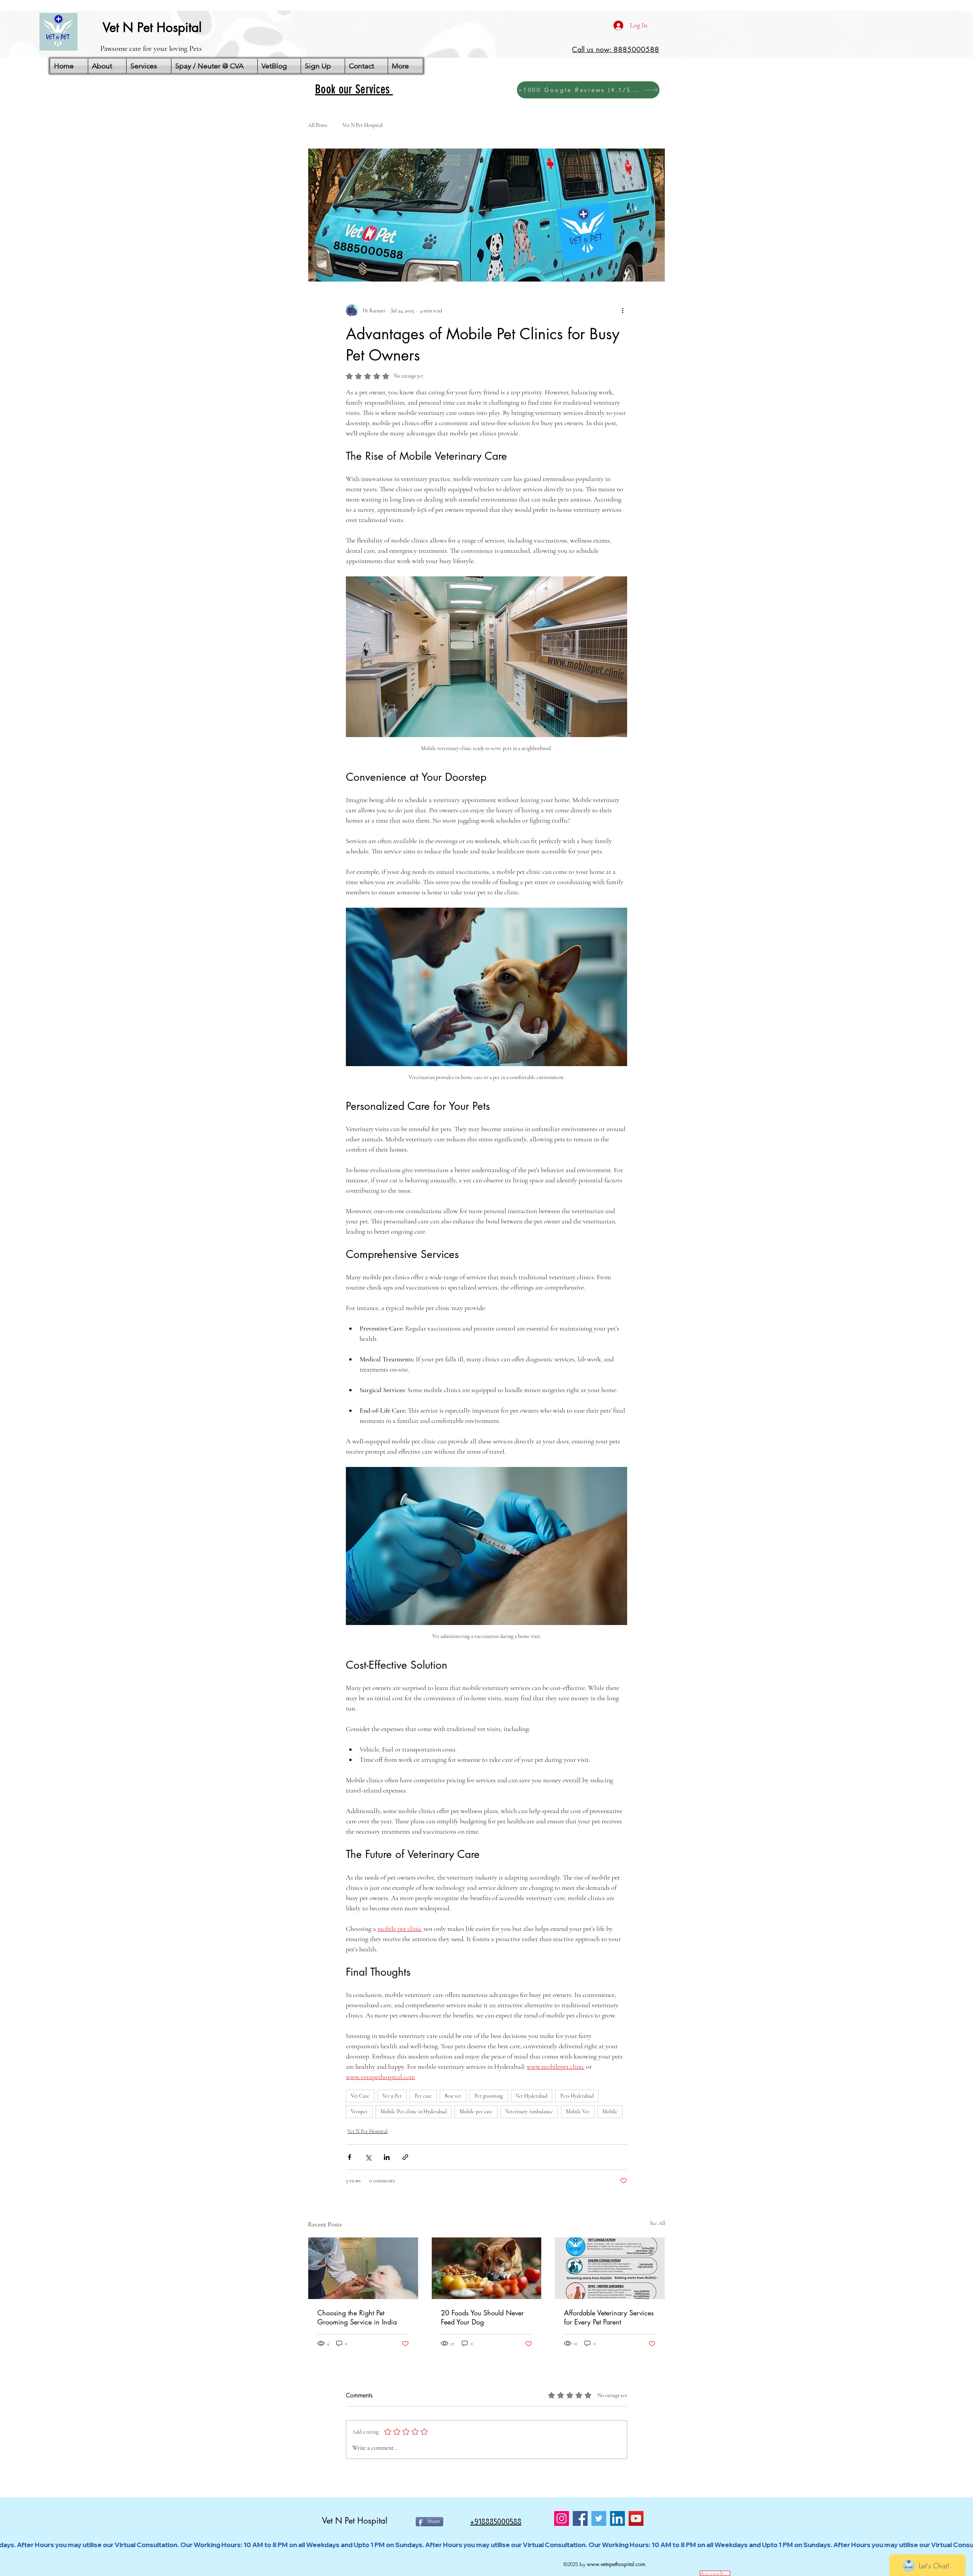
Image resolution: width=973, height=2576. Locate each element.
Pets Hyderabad (577, 2096)
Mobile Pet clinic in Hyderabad (414, 2112)
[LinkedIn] (617, 2518)
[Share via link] (405, 2157)
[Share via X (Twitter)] (368, 2157)
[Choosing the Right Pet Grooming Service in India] (363, 2268)
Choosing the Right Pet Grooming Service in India (357, 2317)
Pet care (423, 2096)
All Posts (318, 125)
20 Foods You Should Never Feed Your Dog (482, 2317)
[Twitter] (599, 2518)
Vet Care (360, 2096)
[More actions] (623, 310)
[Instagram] (562, 2518)
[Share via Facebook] (349, 2157)
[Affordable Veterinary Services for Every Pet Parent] (610, 2268)
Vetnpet (359, 2112)
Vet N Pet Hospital (363, 125)
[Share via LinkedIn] (387, 2157)
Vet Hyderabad (532, 2096)
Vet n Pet (392, 2096)
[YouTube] (636, 2518)
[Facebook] (580, 2518)
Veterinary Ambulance (529, 2112)
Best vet (453, 2096)
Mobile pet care (476, 2112)
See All (658, 2223)
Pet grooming (489, 2096)
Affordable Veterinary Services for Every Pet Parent (609, 2317)
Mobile (610, 2112)
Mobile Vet (578, 2112)
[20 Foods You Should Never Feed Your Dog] (487, 2268)
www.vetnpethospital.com (616, 2564)
